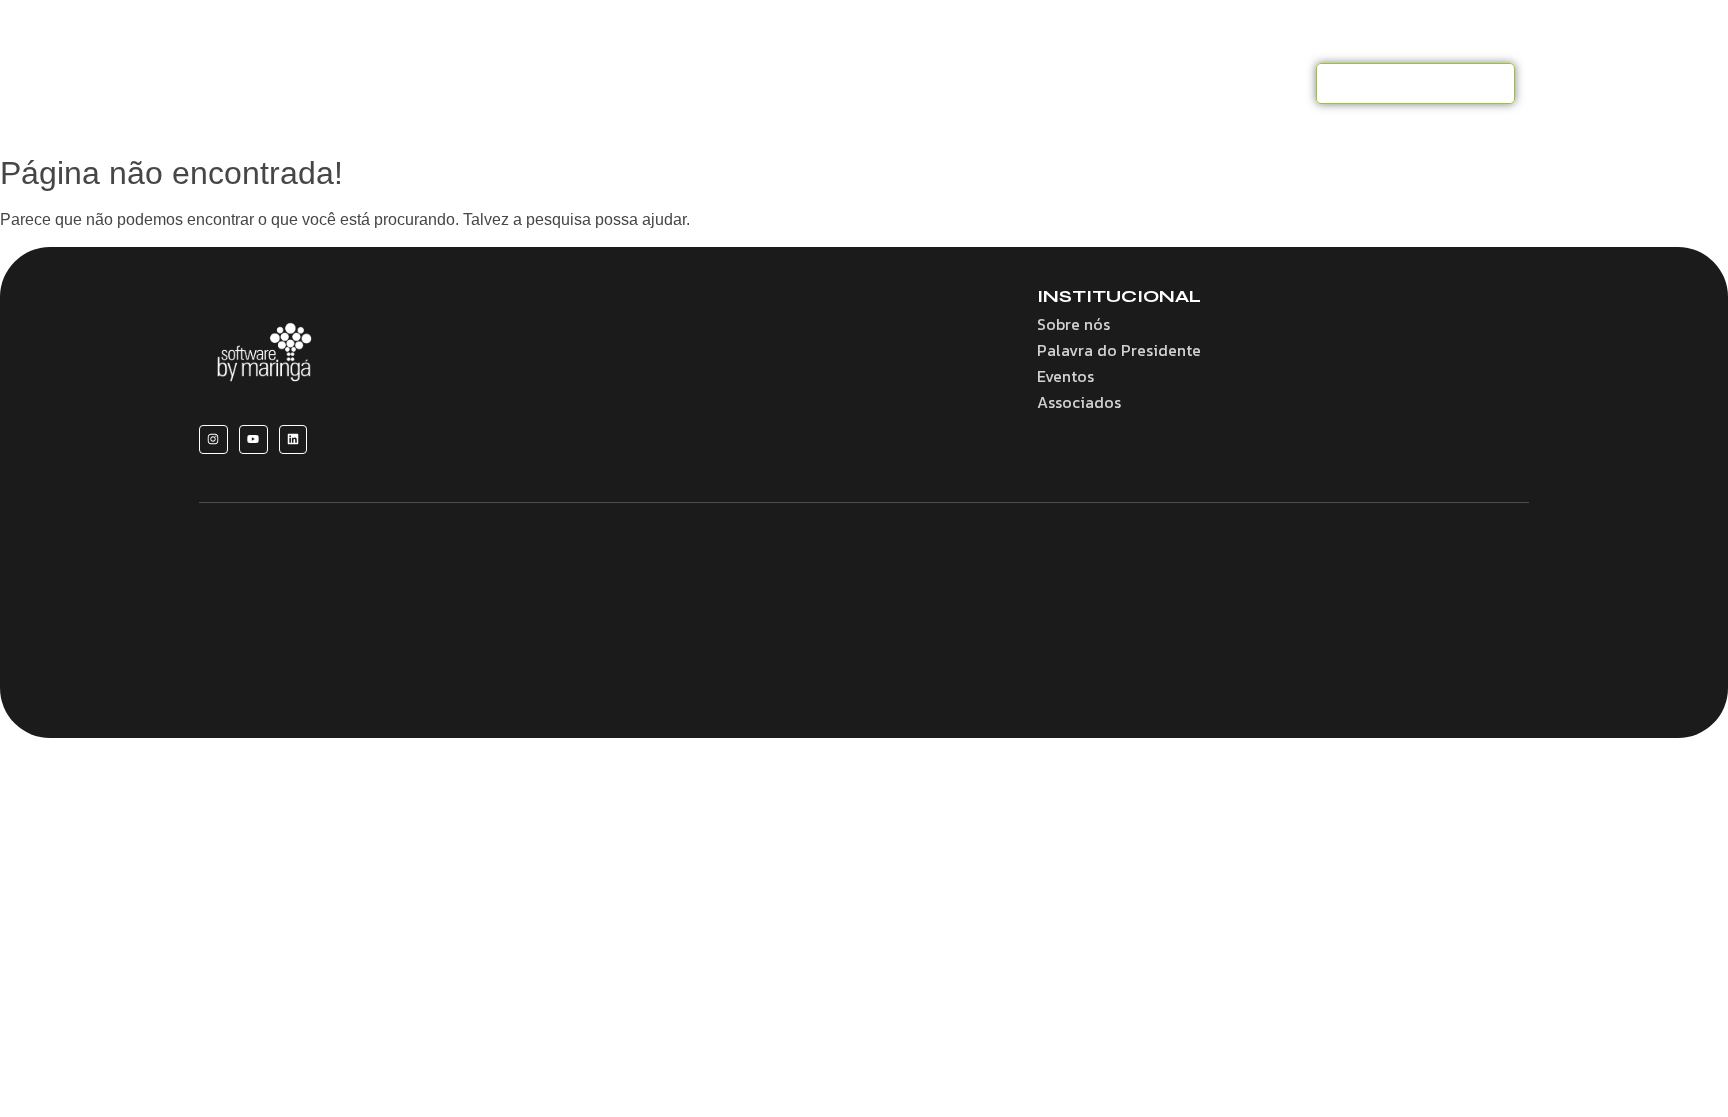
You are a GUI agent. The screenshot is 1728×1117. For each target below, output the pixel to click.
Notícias (1166, 83)
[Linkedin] (293, 439)
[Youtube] (253, 439)
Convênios (854, 83)
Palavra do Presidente (1119, 350)
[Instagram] (213, 439)
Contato (1261, 83)
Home (541, 83)
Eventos (1073, 83)
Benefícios (743, 83)
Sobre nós (633, 83)
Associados (969, 83)
